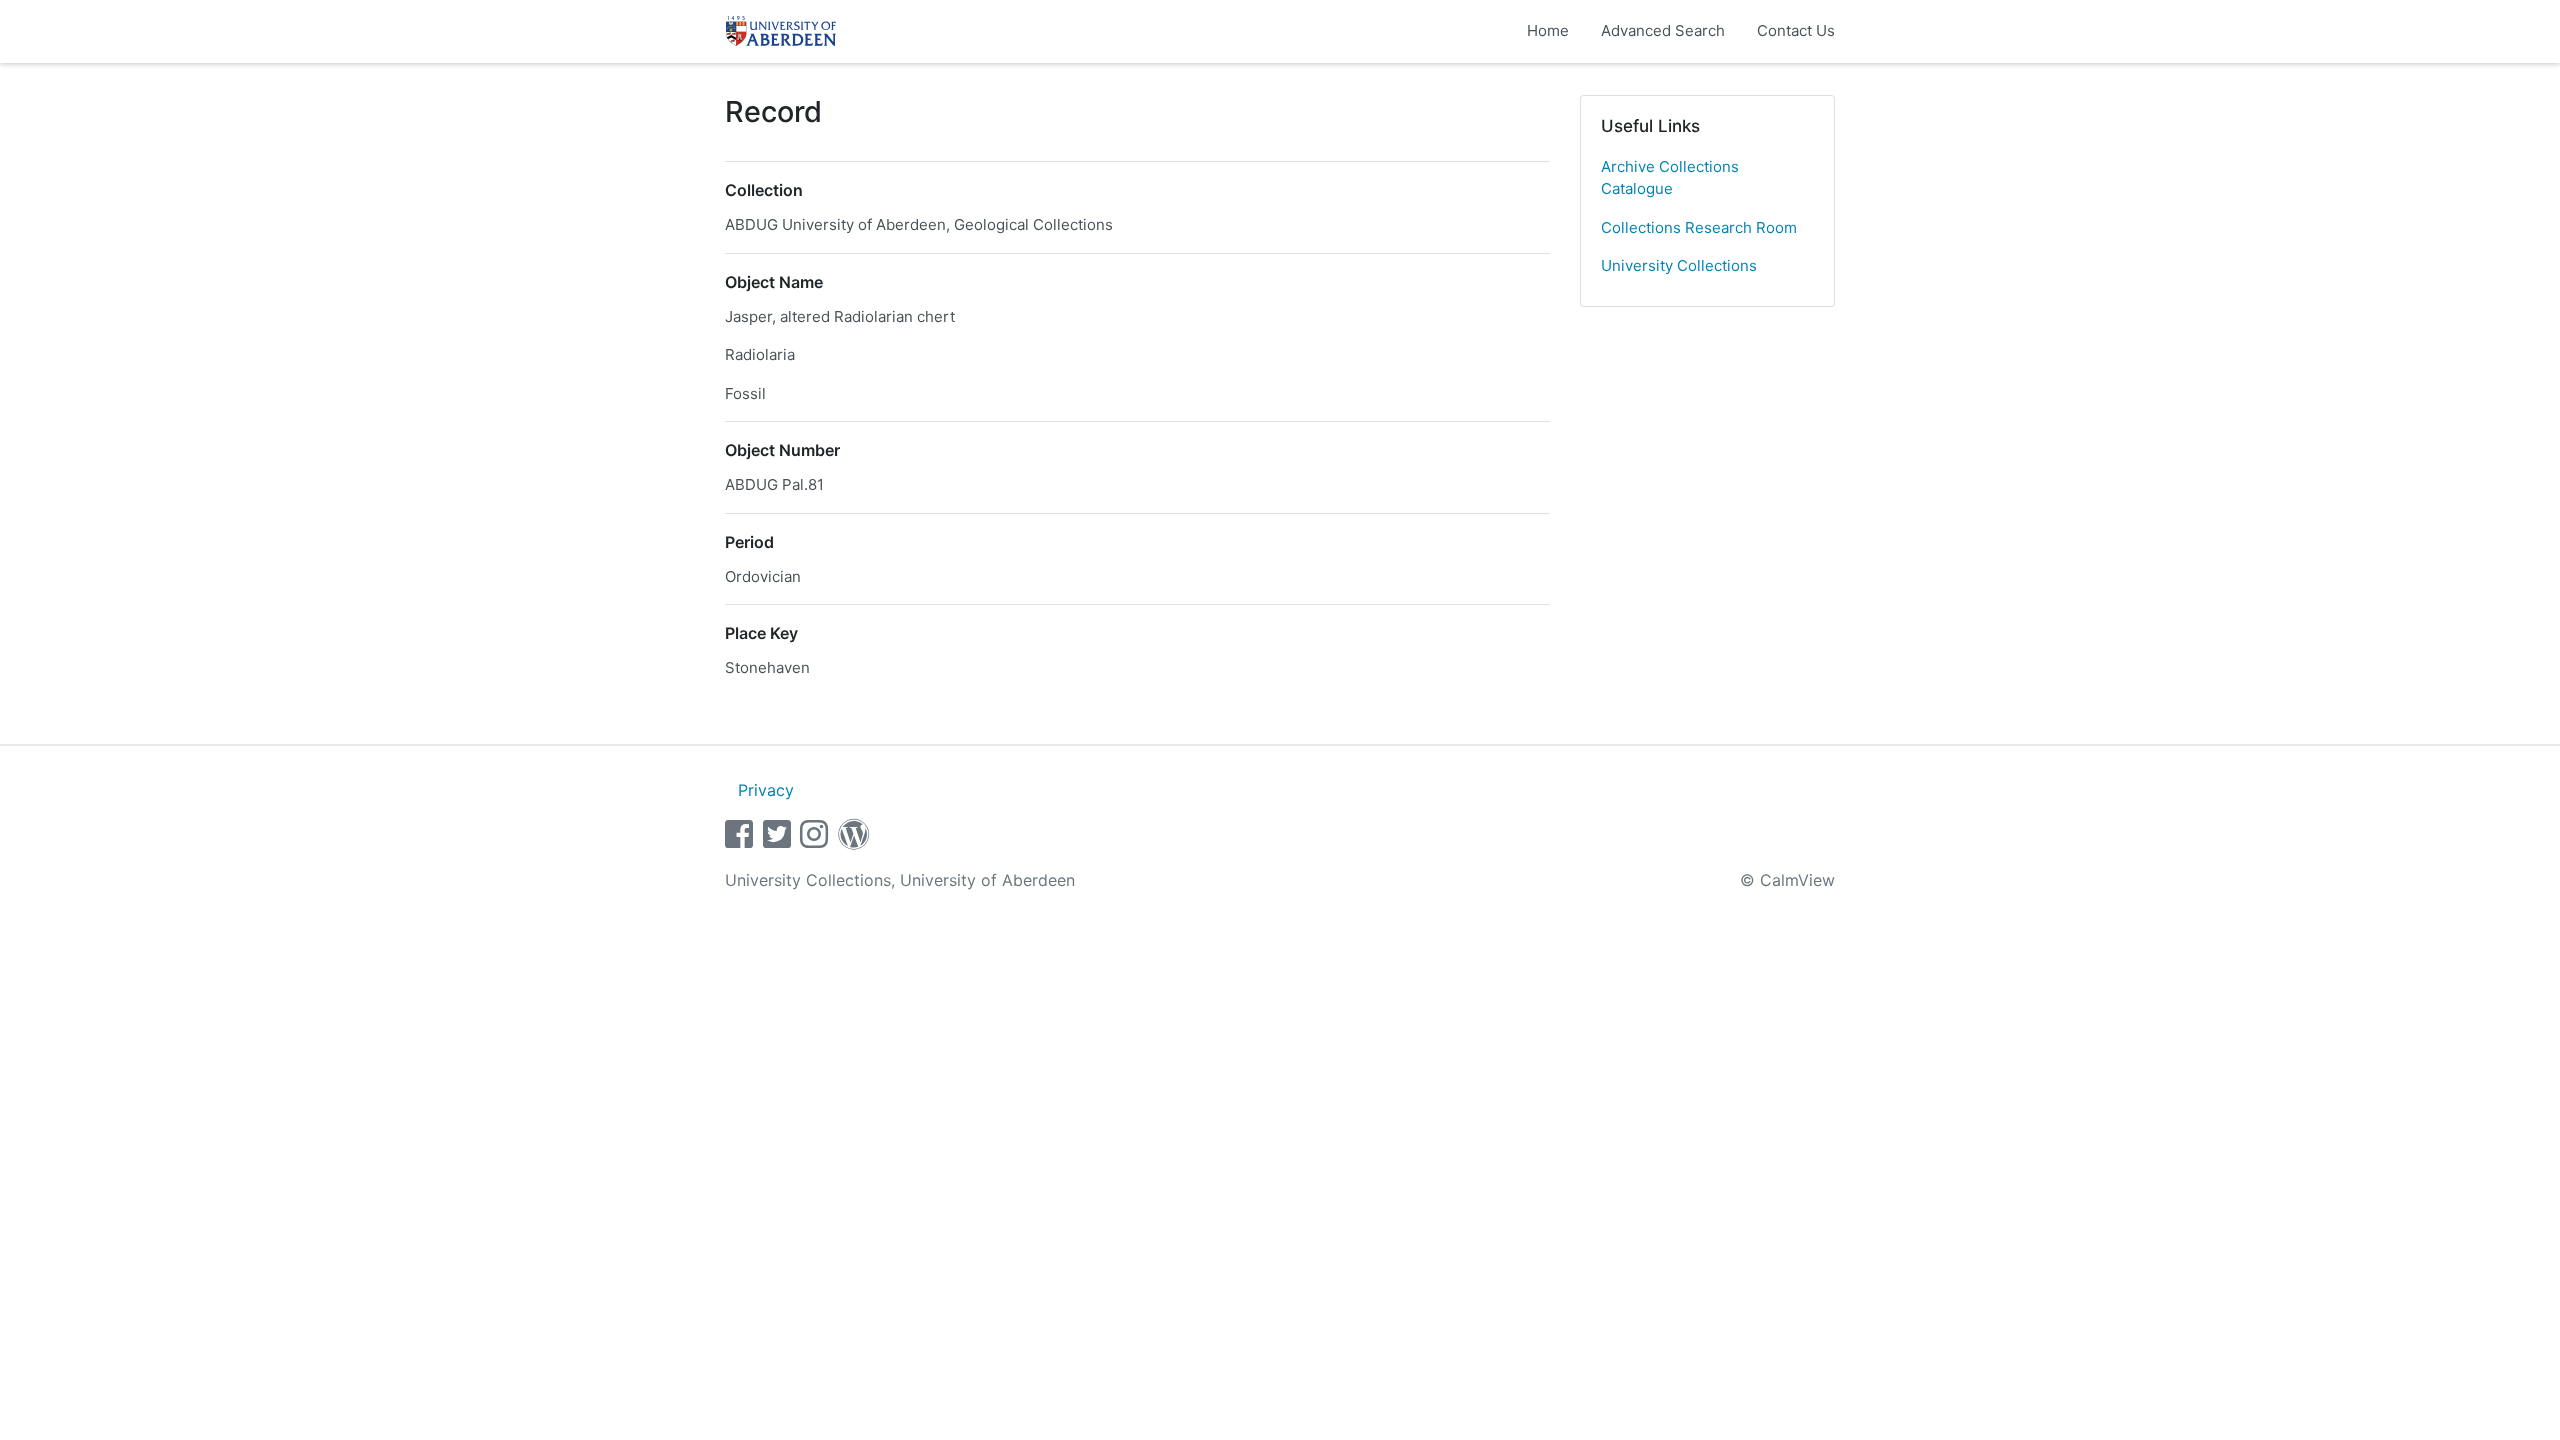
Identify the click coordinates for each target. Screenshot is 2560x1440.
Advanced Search (1663, 30)
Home (1548, 30)
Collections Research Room (1699, 227)
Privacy (766, 790)
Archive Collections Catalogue (1670, 178)
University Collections (1679, 265)
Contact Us (1796, 30)
